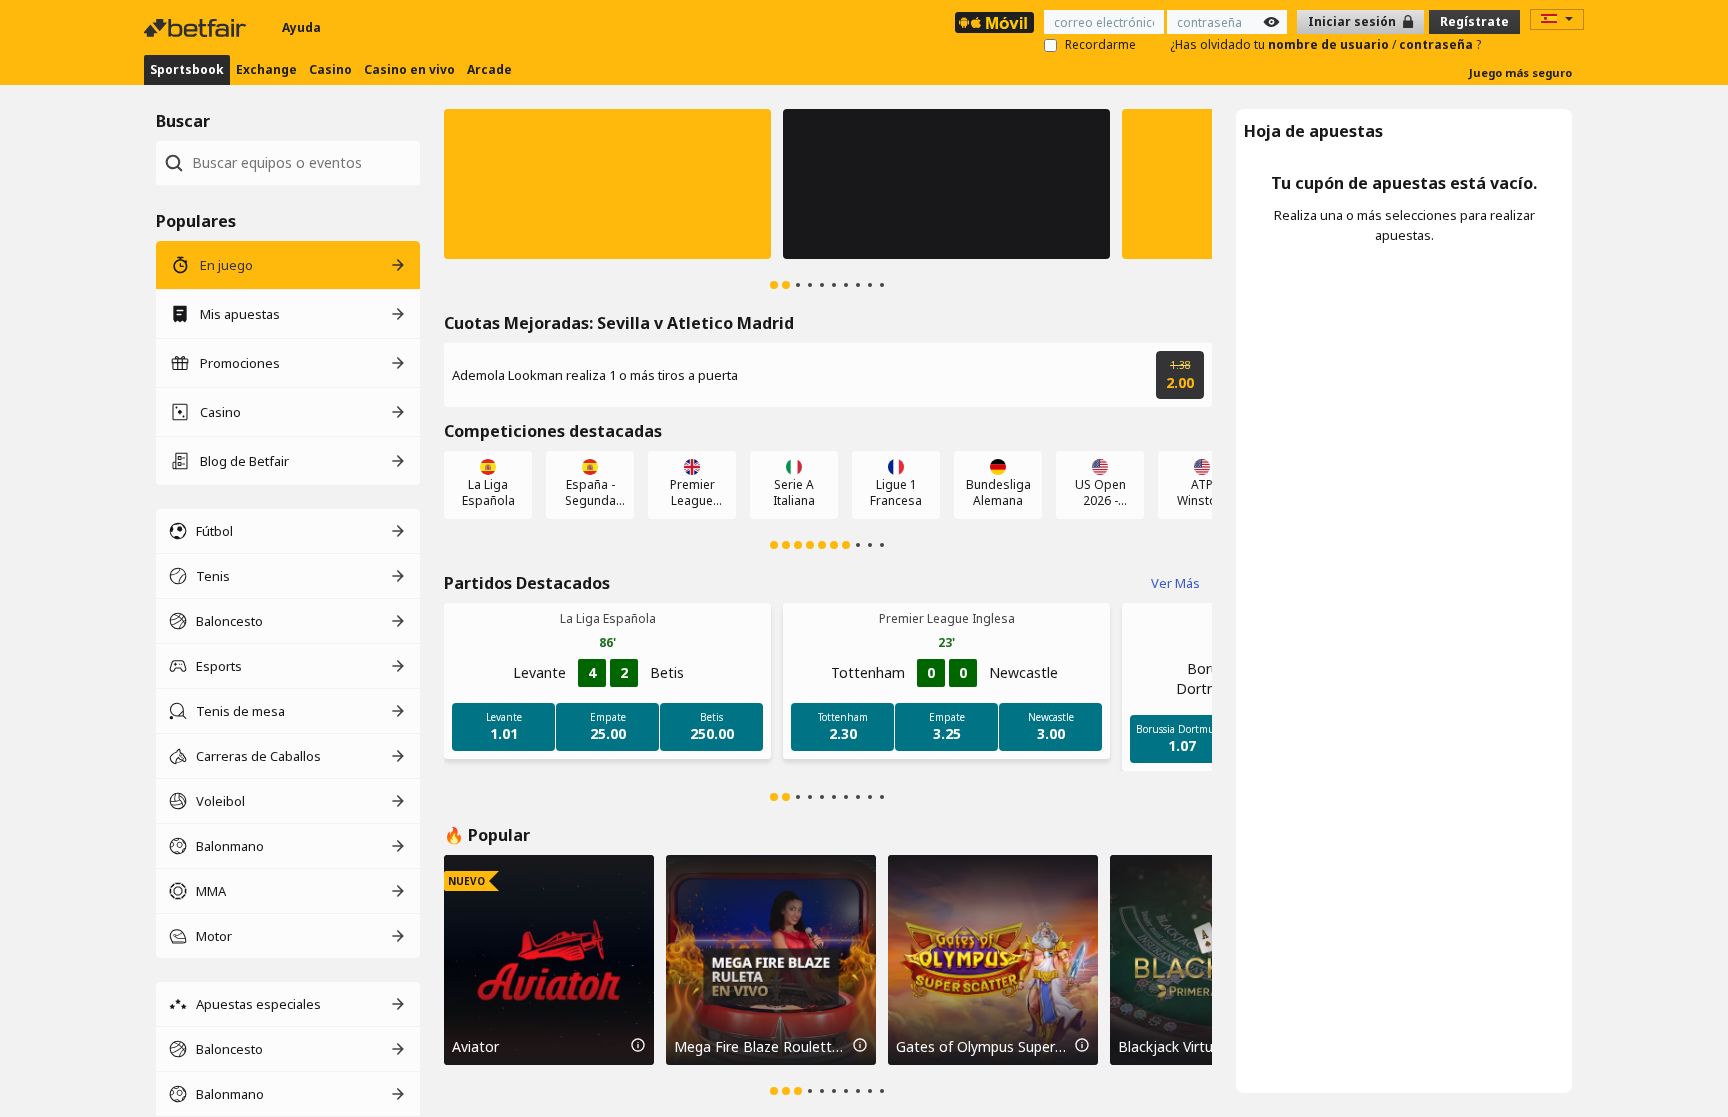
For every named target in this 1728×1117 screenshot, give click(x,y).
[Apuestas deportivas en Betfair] (994, 22)
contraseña (1437, 44)
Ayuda (301, 27)
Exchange (266, 69)
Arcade (489, 69)
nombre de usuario (1330, 44)
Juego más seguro (1520, 72)
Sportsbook (187, 69)
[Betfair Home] (197, 28)
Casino (330, 69)
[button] (607, 184)
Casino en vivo (409, 69)
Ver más (1175, 583)
